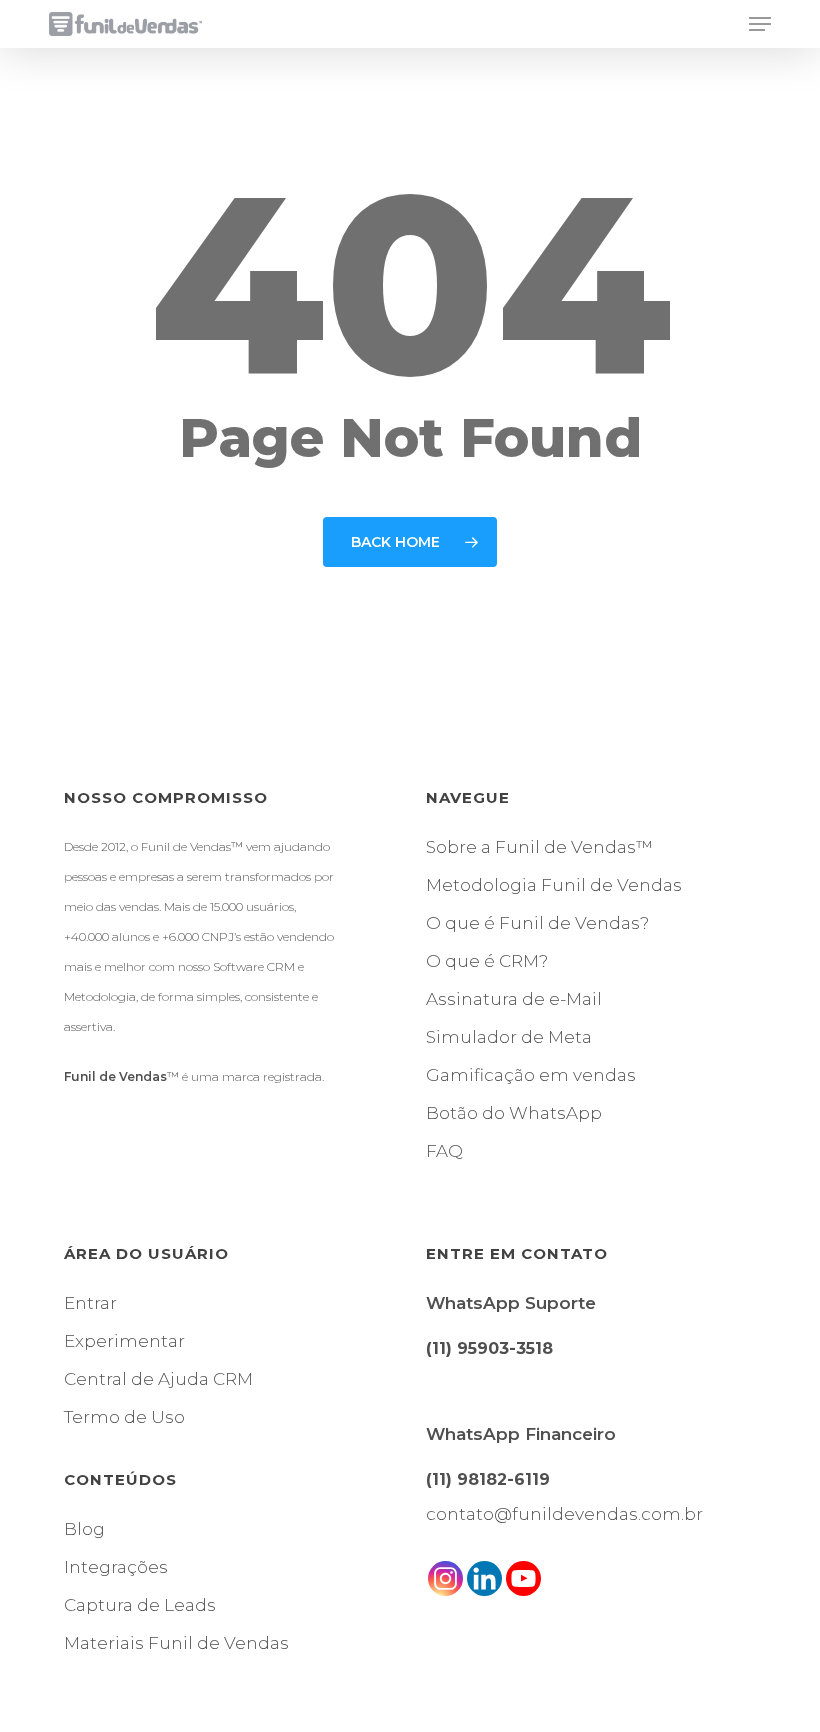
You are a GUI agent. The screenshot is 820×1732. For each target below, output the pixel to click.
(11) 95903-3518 (489, 1348)
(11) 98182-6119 (488, 1479)
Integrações (116, 1567)
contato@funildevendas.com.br (564, 1514)
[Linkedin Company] (484, 1578)
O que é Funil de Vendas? (537, 923)
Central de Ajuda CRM (158, 1379)
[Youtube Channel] (523, 1578)
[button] (760, 24)
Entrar (90, 1303)
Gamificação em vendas (531, 1075)
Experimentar (124, 1341)
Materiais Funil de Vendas (176, 1643)
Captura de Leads (140, 1605)
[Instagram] (445, 1578)
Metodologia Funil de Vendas (554, 885)
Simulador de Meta (509, 1037)
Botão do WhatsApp (514, 1113)
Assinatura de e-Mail (514, 999)
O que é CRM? (487, 961)
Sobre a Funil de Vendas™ (539, 847)
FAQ (444, 1151)
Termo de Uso (124, 1417)
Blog (84, 1529)
